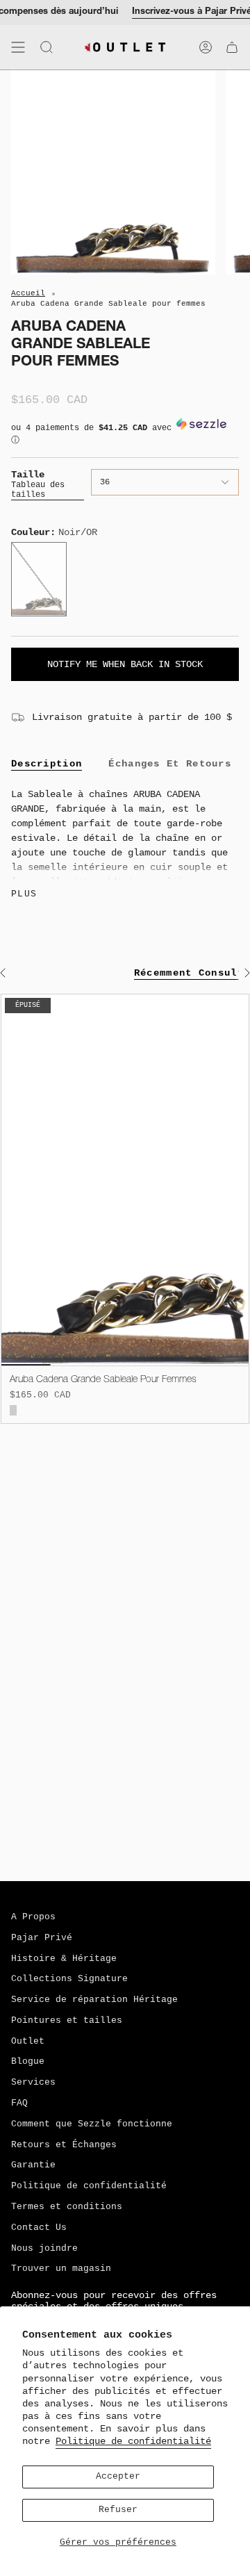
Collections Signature (69, 1979)
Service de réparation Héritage (94, 2000)
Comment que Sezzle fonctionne (92, 2124)
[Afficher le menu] (18, 47)
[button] (125, 437)
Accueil (28, 293)
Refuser (118, 2510)
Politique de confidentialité (133, 2441)
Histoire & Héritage (64, 1959)
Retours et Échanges (64, 2145)
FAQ (19, 2103)
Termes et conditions (67, 2207)
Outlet (28, 2042)
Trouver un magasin (61, 2269)
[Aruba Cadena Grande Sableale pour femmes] (125, 1180)
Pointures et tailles (67, 2021)
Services (33, 2083)
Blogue (28, 2062)
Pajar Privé (42, 1938)
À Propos (33, 1917)
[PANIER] (232, 47)
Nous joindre (44, 2249)
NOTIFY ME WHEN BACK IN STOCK (125, 664)
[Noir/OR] (13, 1410)
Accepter (118, 2477)
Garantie (33, 2165)
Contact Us (39, 2228)
